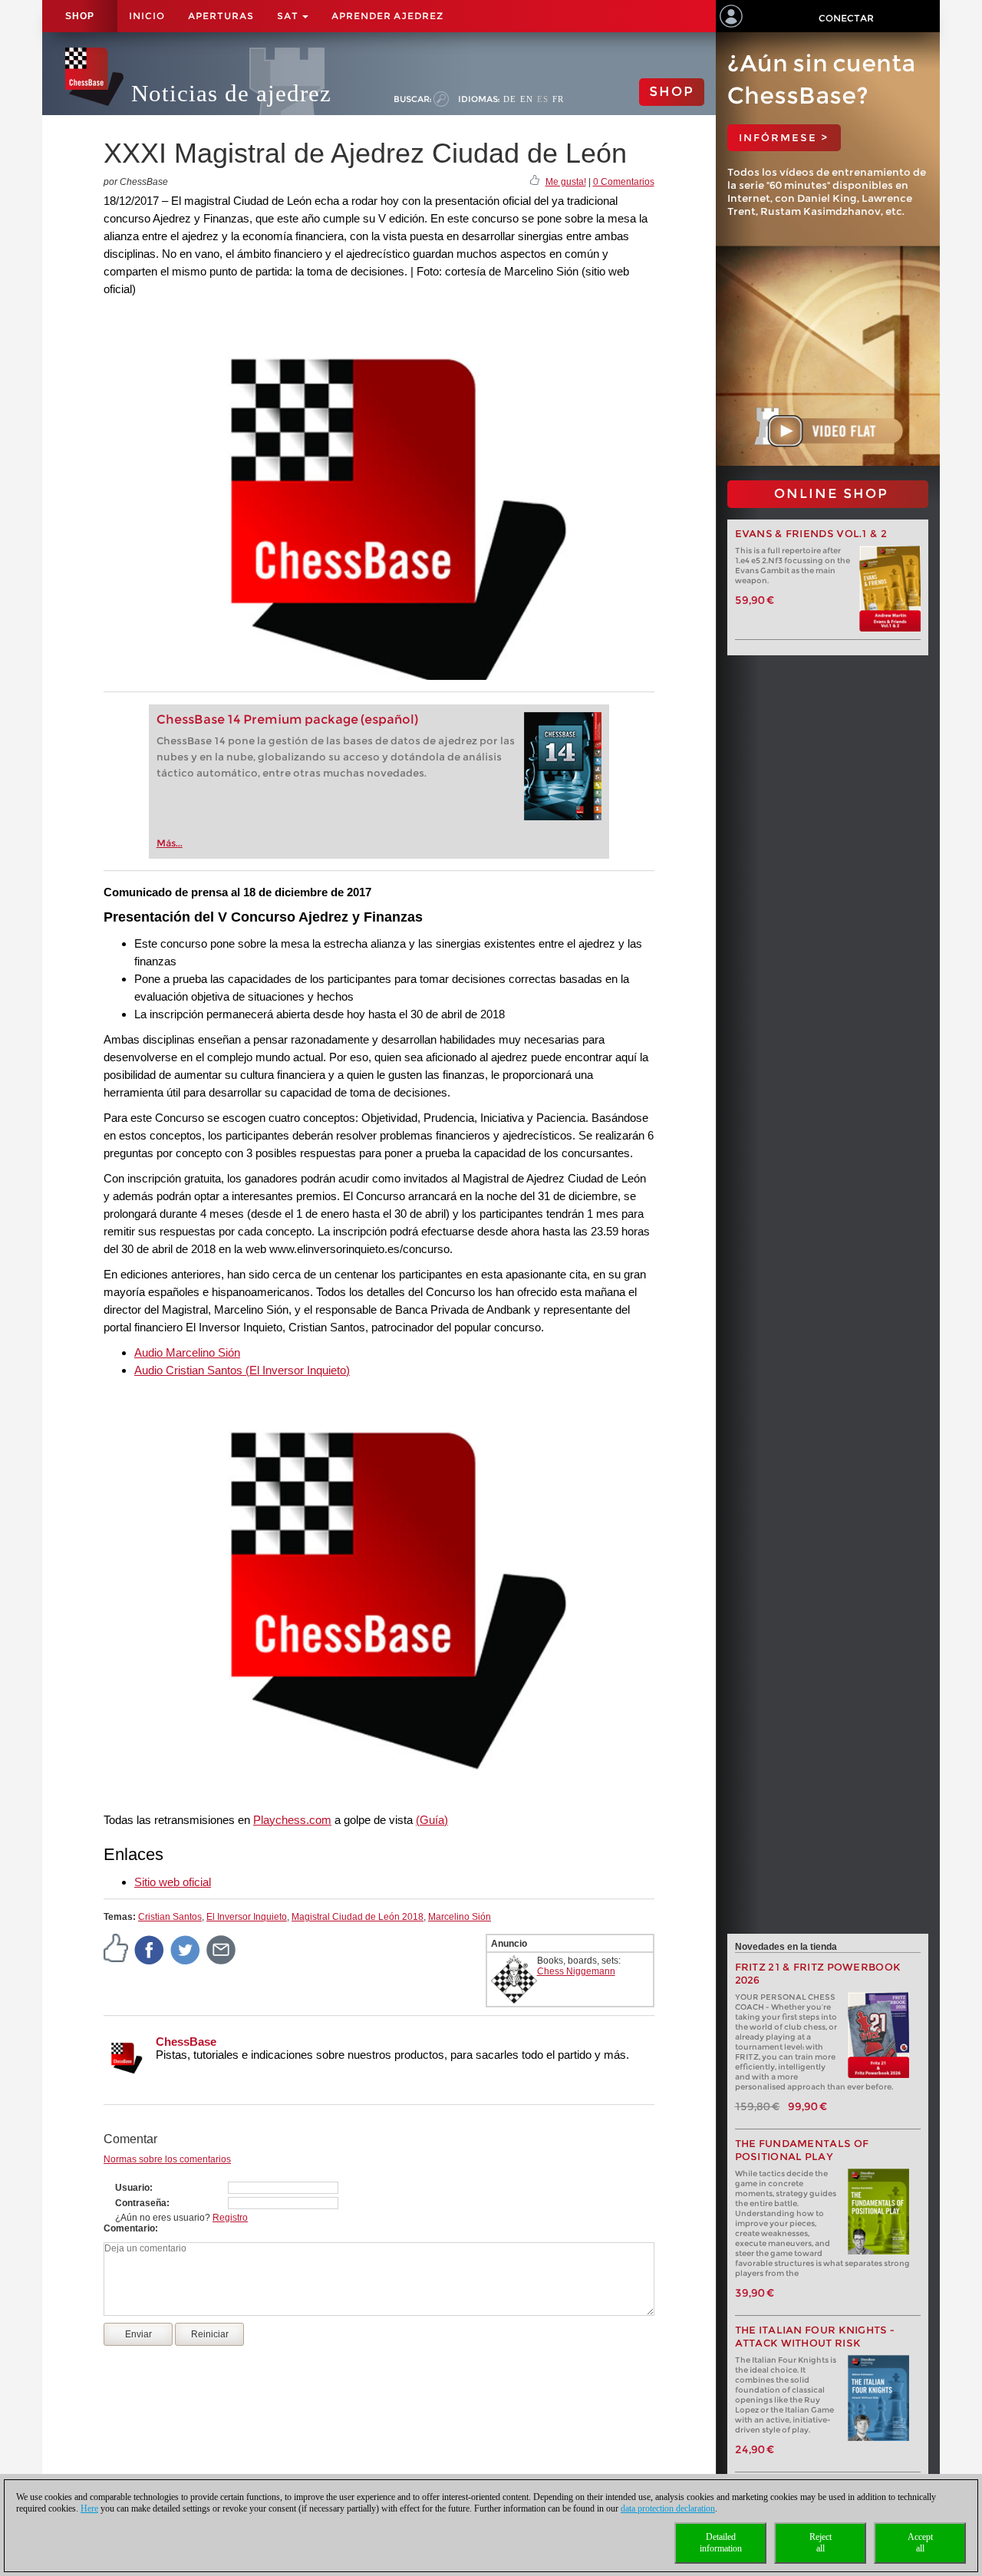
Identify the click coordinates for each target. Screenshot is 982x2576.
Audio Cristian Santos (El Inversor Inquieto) (242, 1370)
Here (89, 2508)
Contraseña (141, 2203)
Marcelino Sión (460, 1917)
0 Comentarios (624, 182)
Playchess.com (292, 1820)
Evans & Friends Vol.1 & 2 (811, 534)
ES (543, 99)
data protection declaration (668, 2508)
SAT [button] (289, 16)
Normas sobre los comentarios (167, 2159)
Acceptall (920, 2543)
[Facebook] (150, 1950)
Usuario (132, 2188)
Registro (230, 2218)
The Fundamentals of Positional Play (802, 2150)
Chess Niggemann (576, 1971)
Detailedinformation (721, 2543)
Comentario (129, 2228)
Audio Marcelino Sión (187, 1352)
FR (558, 99)
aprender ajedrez (387, 16)
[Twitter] (186, 1950)
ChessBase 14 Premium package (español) (287, 719)
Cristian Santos (170, 1917)
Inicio (147, 16)
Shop (80, 16)
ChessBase (186, 2042)
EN (527, 99)
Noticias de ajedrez (231, 93)
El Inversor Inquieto (247, 1917)
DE (510, 99)
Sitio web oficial (173, 1882)
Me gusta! (566, 182)
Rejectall (821, 2543)
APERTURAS (221, 16)
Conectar (846, 18)
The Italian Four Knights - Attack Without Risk (815, 2337)
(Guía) (432, 1820)
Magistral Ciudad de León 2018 (358, 1917)
